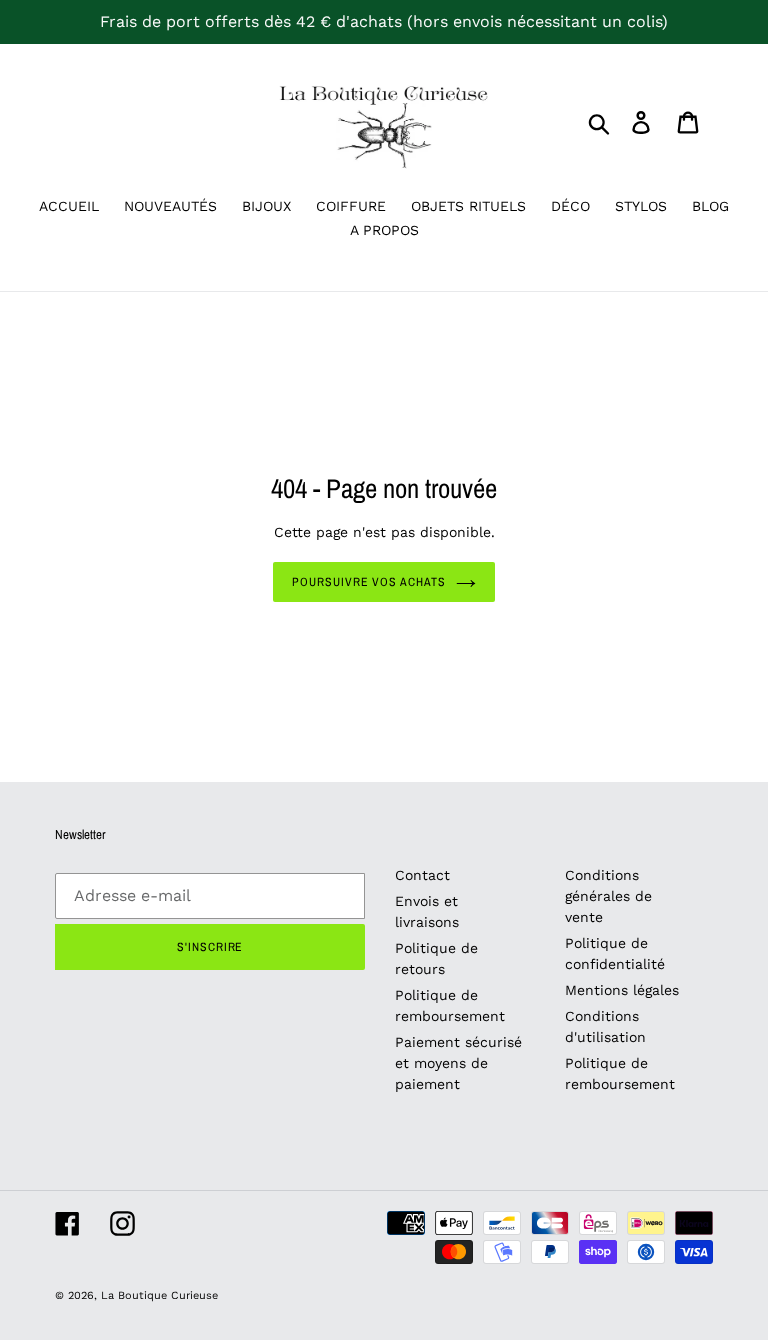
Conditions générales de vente (608, 896)
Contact (422, 875)
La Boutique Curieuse (159, 1295)
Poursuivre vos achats (369, 582)
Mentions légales (622, 990)
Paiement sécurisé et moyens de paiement (458, 1063)
